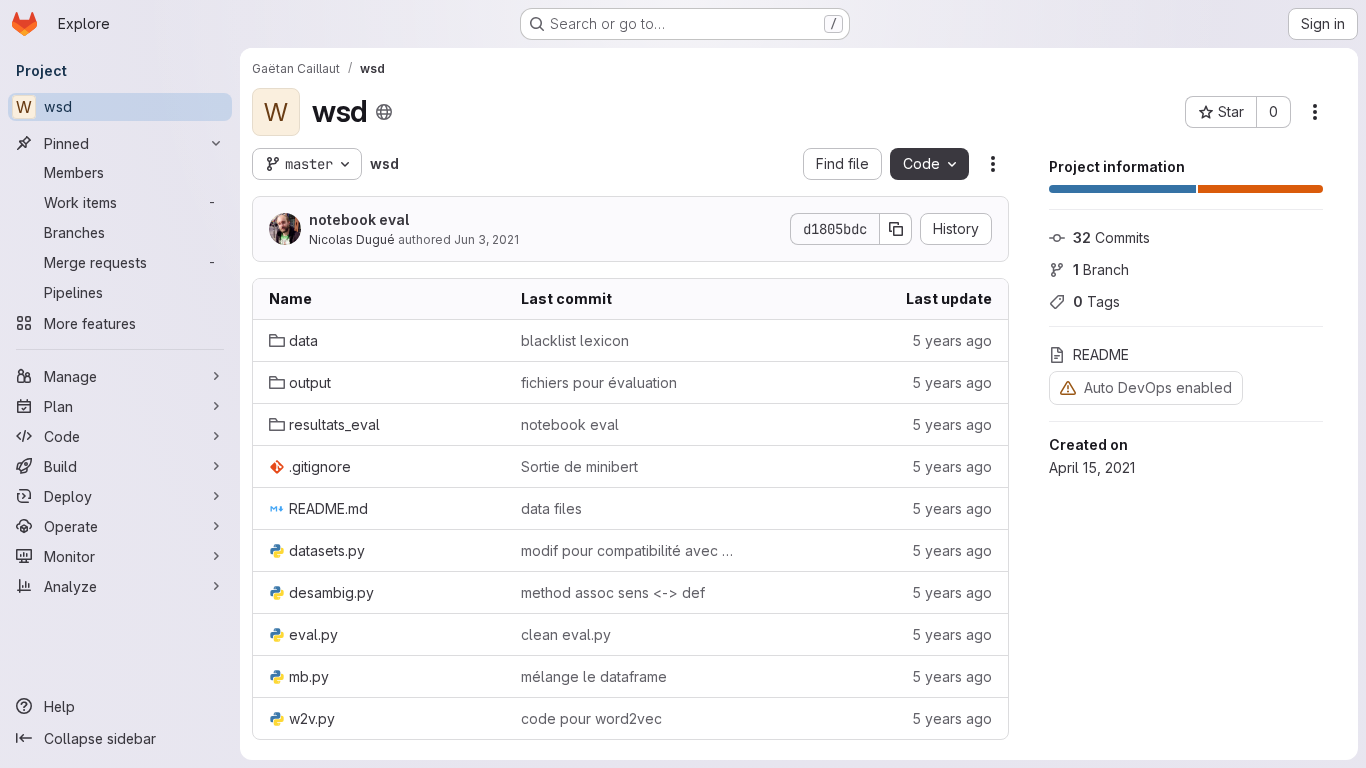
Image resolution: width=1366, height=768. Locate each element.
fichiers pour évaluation (599, 382)
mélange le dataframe (594, 676)
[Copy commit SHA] (896, 229)
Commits (1111, 237)
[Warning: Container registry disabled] (1068, 387)
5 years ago (952, 340)
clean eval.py (566, 634)
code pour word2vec (591, 718)
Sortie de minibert (579, 466)
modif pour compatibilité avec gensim (631, 550)
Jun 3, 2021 (486, 239)
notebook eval (359, 219)
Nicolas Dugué (352, 239)
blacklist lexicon (575, 340)
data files (551, 508)
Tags (1096, 301)
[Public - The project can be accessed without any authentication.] (384, 112)
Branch (1101, 269)
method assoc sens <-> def (613, 592)
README (1101, 354)
